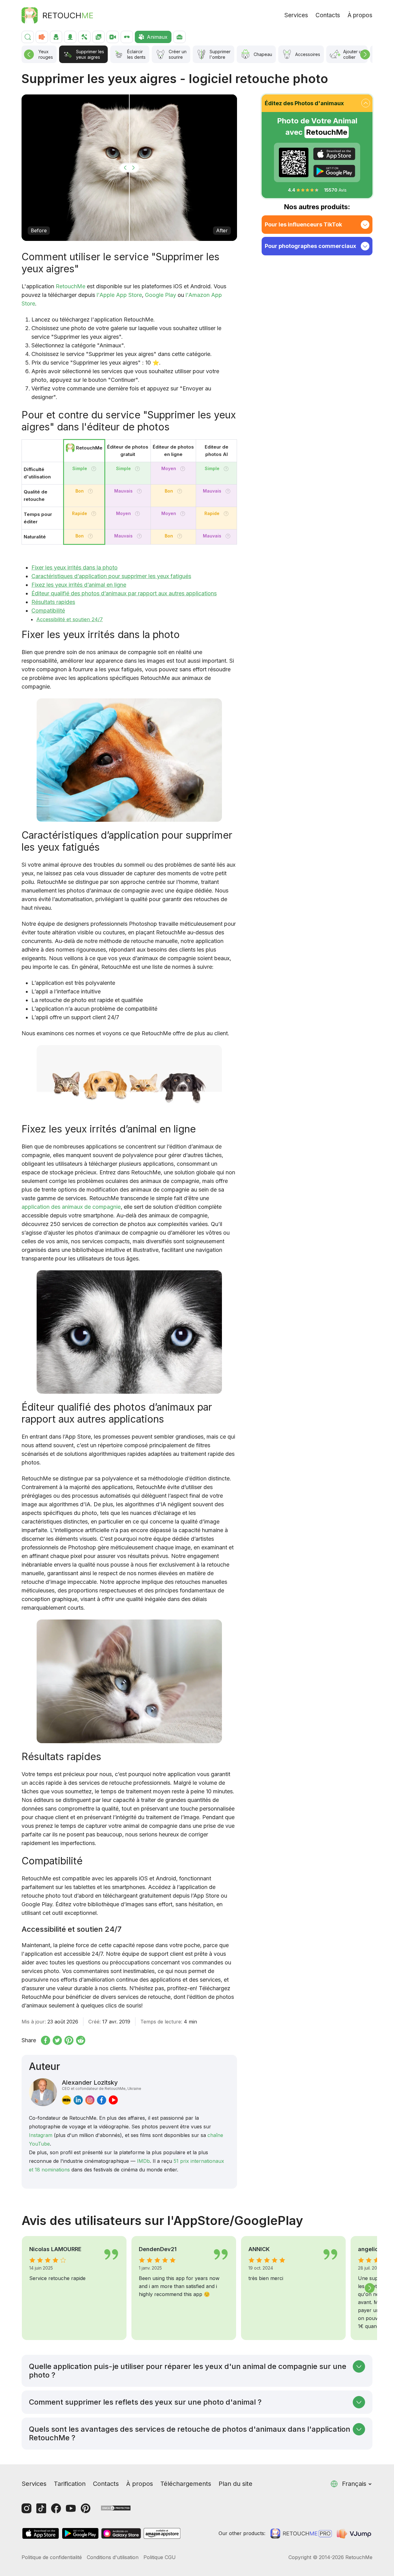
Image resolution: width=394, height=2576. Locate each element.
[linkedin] (78, 2100)
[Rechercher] (28, 37)
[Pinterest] (86, 2508)
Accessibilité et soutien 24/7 (70, 619)
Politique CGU (160, 2557)
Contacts (328, 15)
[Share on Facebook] (46, 2040)
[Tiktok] (41, 2508)
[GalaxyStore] (121, 2533)
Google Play (161, 295)
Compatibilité (48, 611)
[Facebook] (56, 2508)
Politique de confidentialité (52, 2557)
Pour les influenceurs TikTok (303, 224)
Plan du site (235, 2484)
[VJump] (355, 2534)
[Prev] (29, 54)
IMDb (143, 2161)
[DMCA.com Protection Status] (116, 2508)
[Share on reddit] (81, 2040)
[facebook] (102, 2100)
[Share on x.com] (57, 2040)
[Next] (365, 54)
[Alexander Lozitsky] (43, 2092)
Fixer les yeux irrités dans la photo (74, 567)
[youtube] (113, 2100)
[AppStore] (334, 154)
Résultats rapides (53, 602)
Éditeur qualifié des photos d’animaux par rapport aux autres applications (124, 593)
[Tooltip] (94, 469)
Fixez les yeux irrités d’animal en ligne (79, 585)
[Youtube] (71, 2508)
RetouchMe (70, 286)
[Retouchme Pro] (301, 2534)
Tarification (70, 2484)
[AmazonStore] (162, 2533)
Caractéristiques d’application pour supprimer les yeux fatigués (111, 576)
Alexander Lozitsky (102, 2085)
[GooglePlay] (334, 171)
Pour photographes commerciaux (310, 246)
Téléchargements (186, 2484)
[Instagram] (26, 2508)
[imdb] (66, 2100)
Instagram (41, 2135)
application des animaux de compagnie (71, 1207)
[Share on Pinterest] (69, 2040)
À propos (360, 15)
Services (296, 15)
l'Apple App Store (119, 295)
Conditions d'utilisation (113, 2557)
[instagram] (90, 2100)
